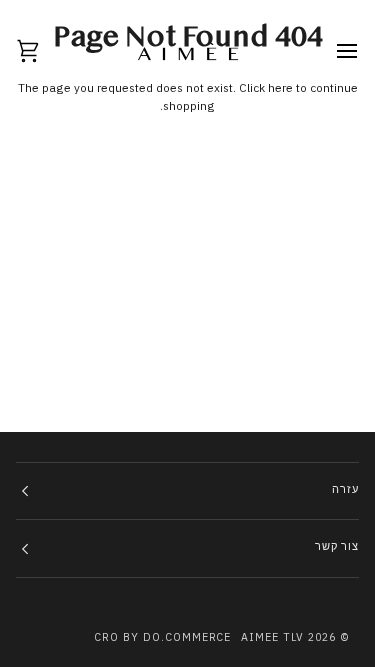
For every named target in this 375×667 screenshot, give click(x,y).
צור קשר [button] (337, 547)
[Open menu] (329, 51)
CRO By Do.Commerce (163, 637)
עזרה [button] (345, 490)
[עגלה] (46, 51)
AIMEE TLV (272, 637)
